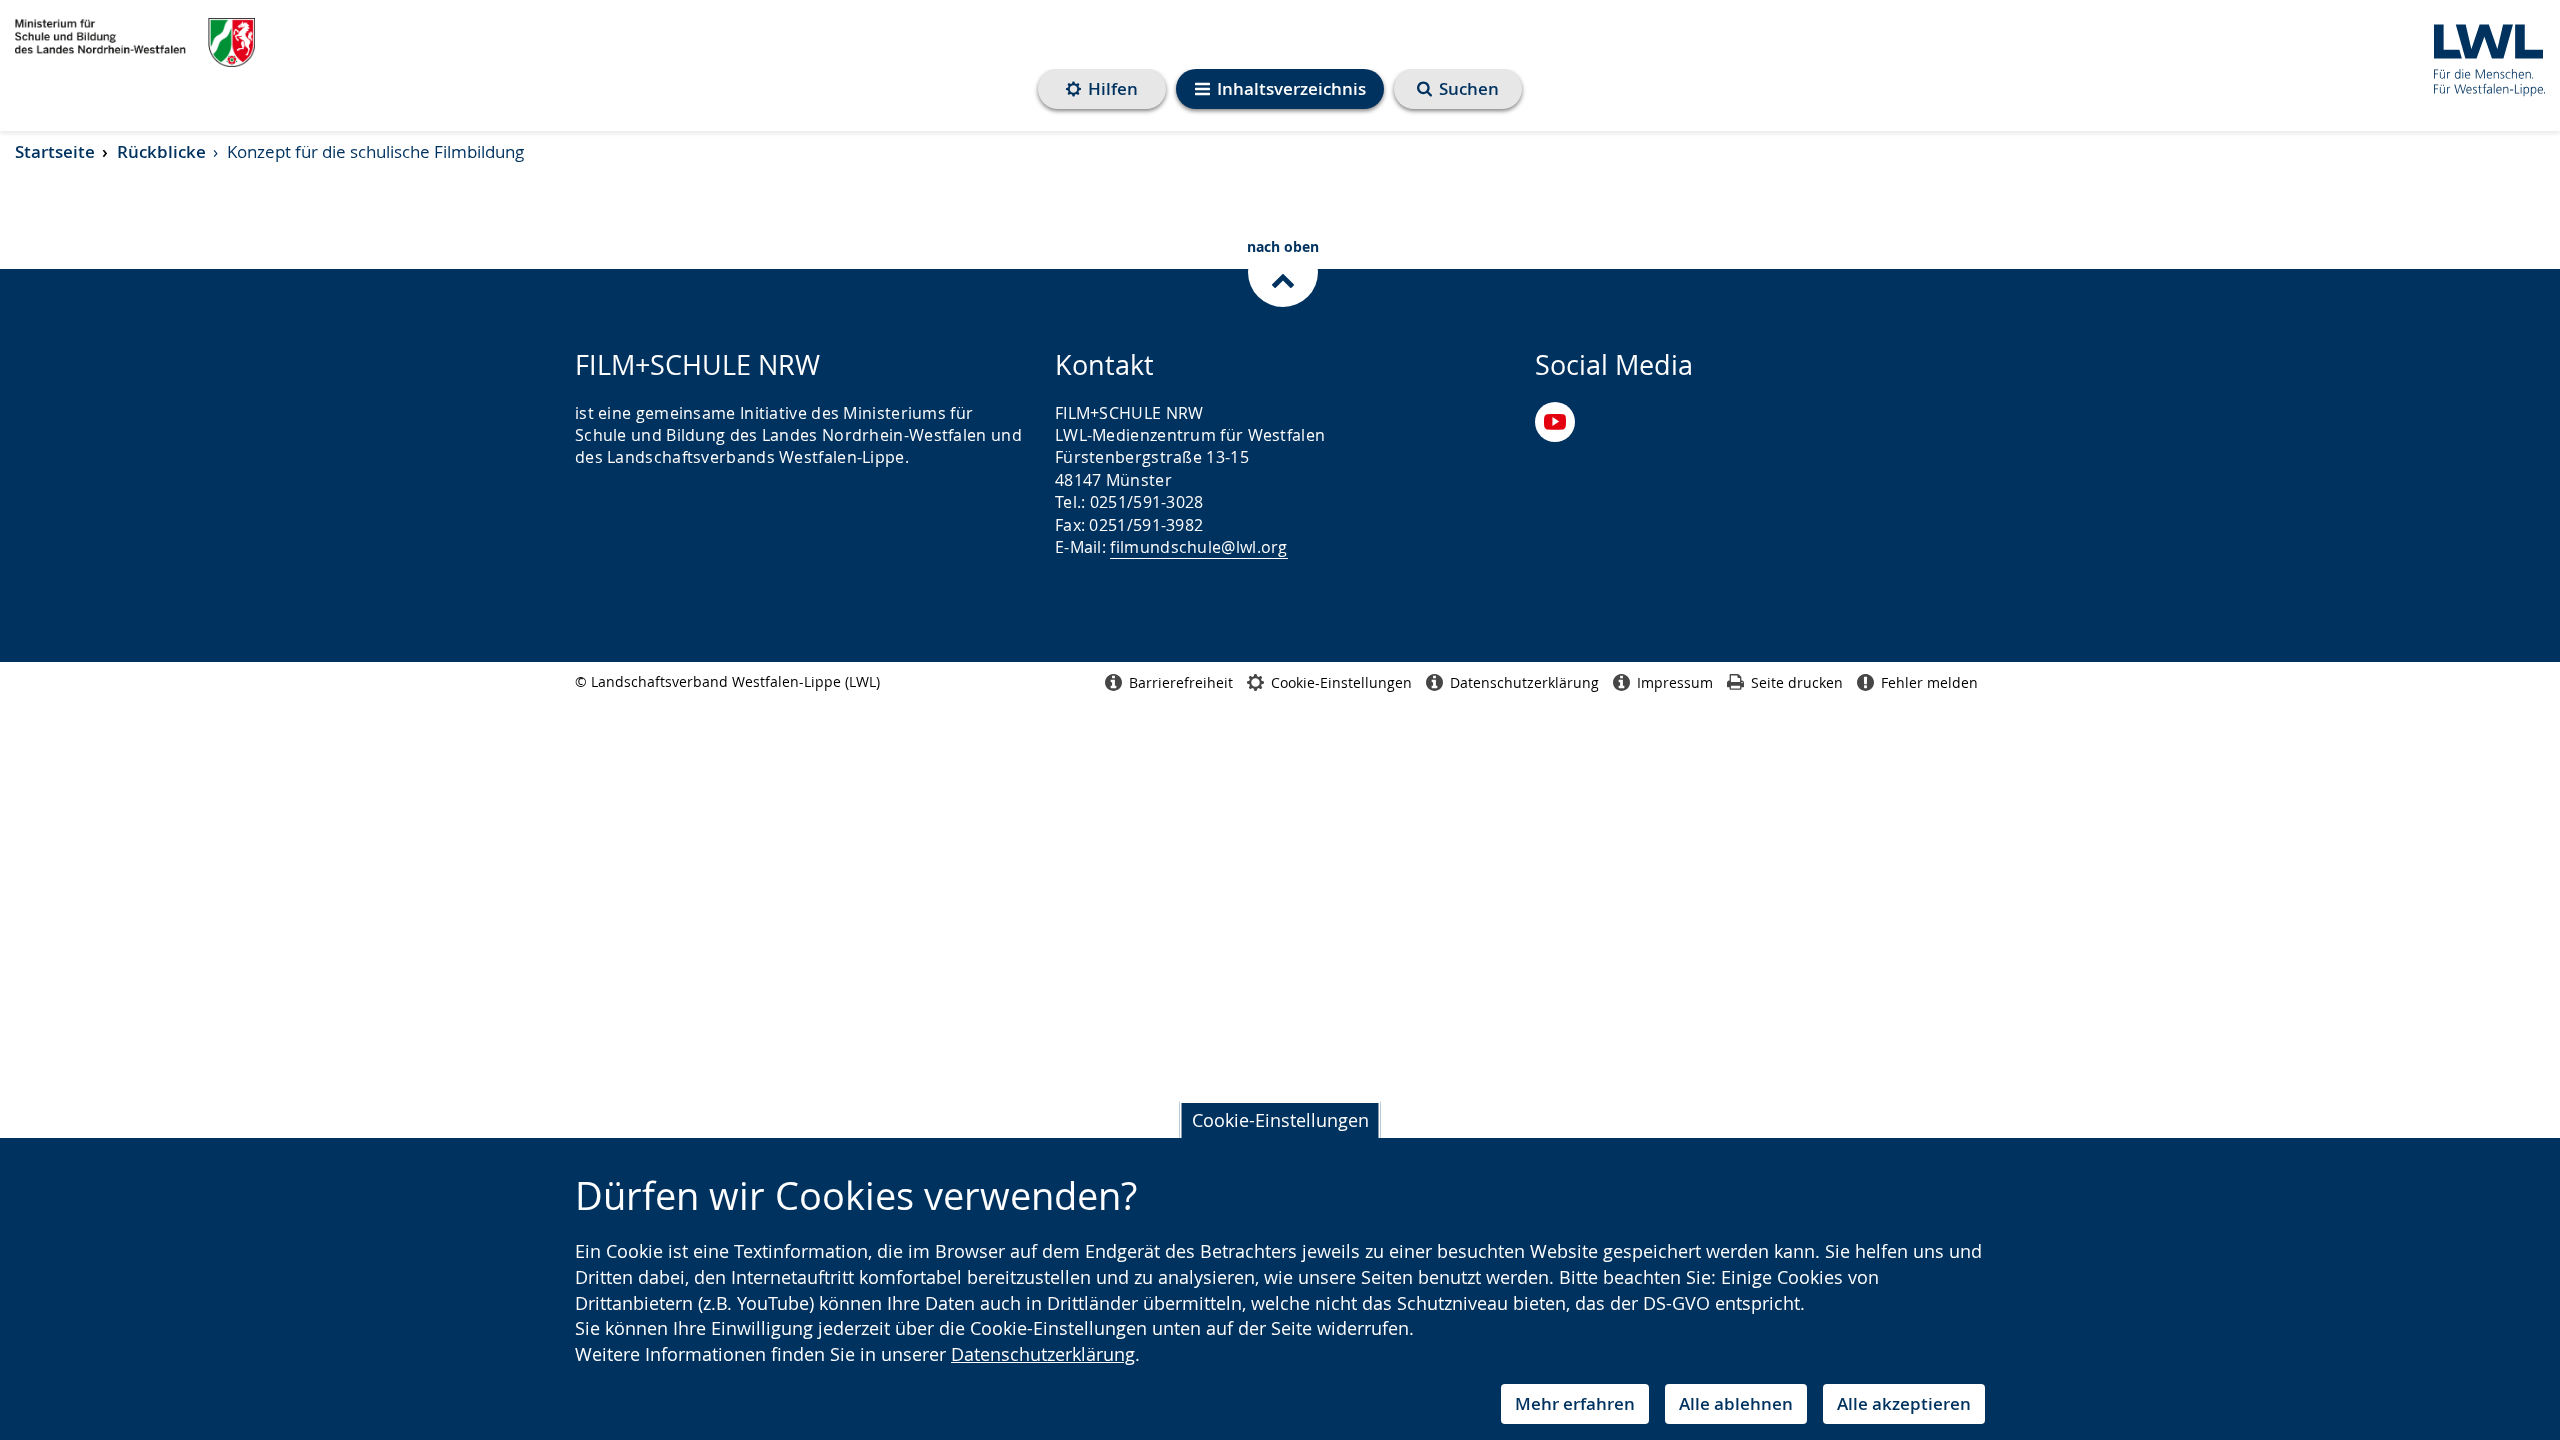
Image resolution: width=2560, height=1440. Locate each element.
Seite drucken (1797, 682)
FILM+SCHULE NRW (135, 43)
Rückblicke (161, 151)
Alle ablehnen (1736, 1403)
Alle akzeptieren (1904, 1403)
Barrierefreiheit (1181, 682)
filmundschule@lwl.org (1198, 547)
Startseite (55, 151)
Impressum (1675, 682)
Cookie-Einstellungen (1280, 1120)
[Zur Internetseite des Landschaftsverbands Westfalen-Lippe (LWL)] (2481, 56)
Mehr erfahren (1575, 1403)
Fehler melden (1929, 682)
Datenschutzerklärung (1043, 1354)
